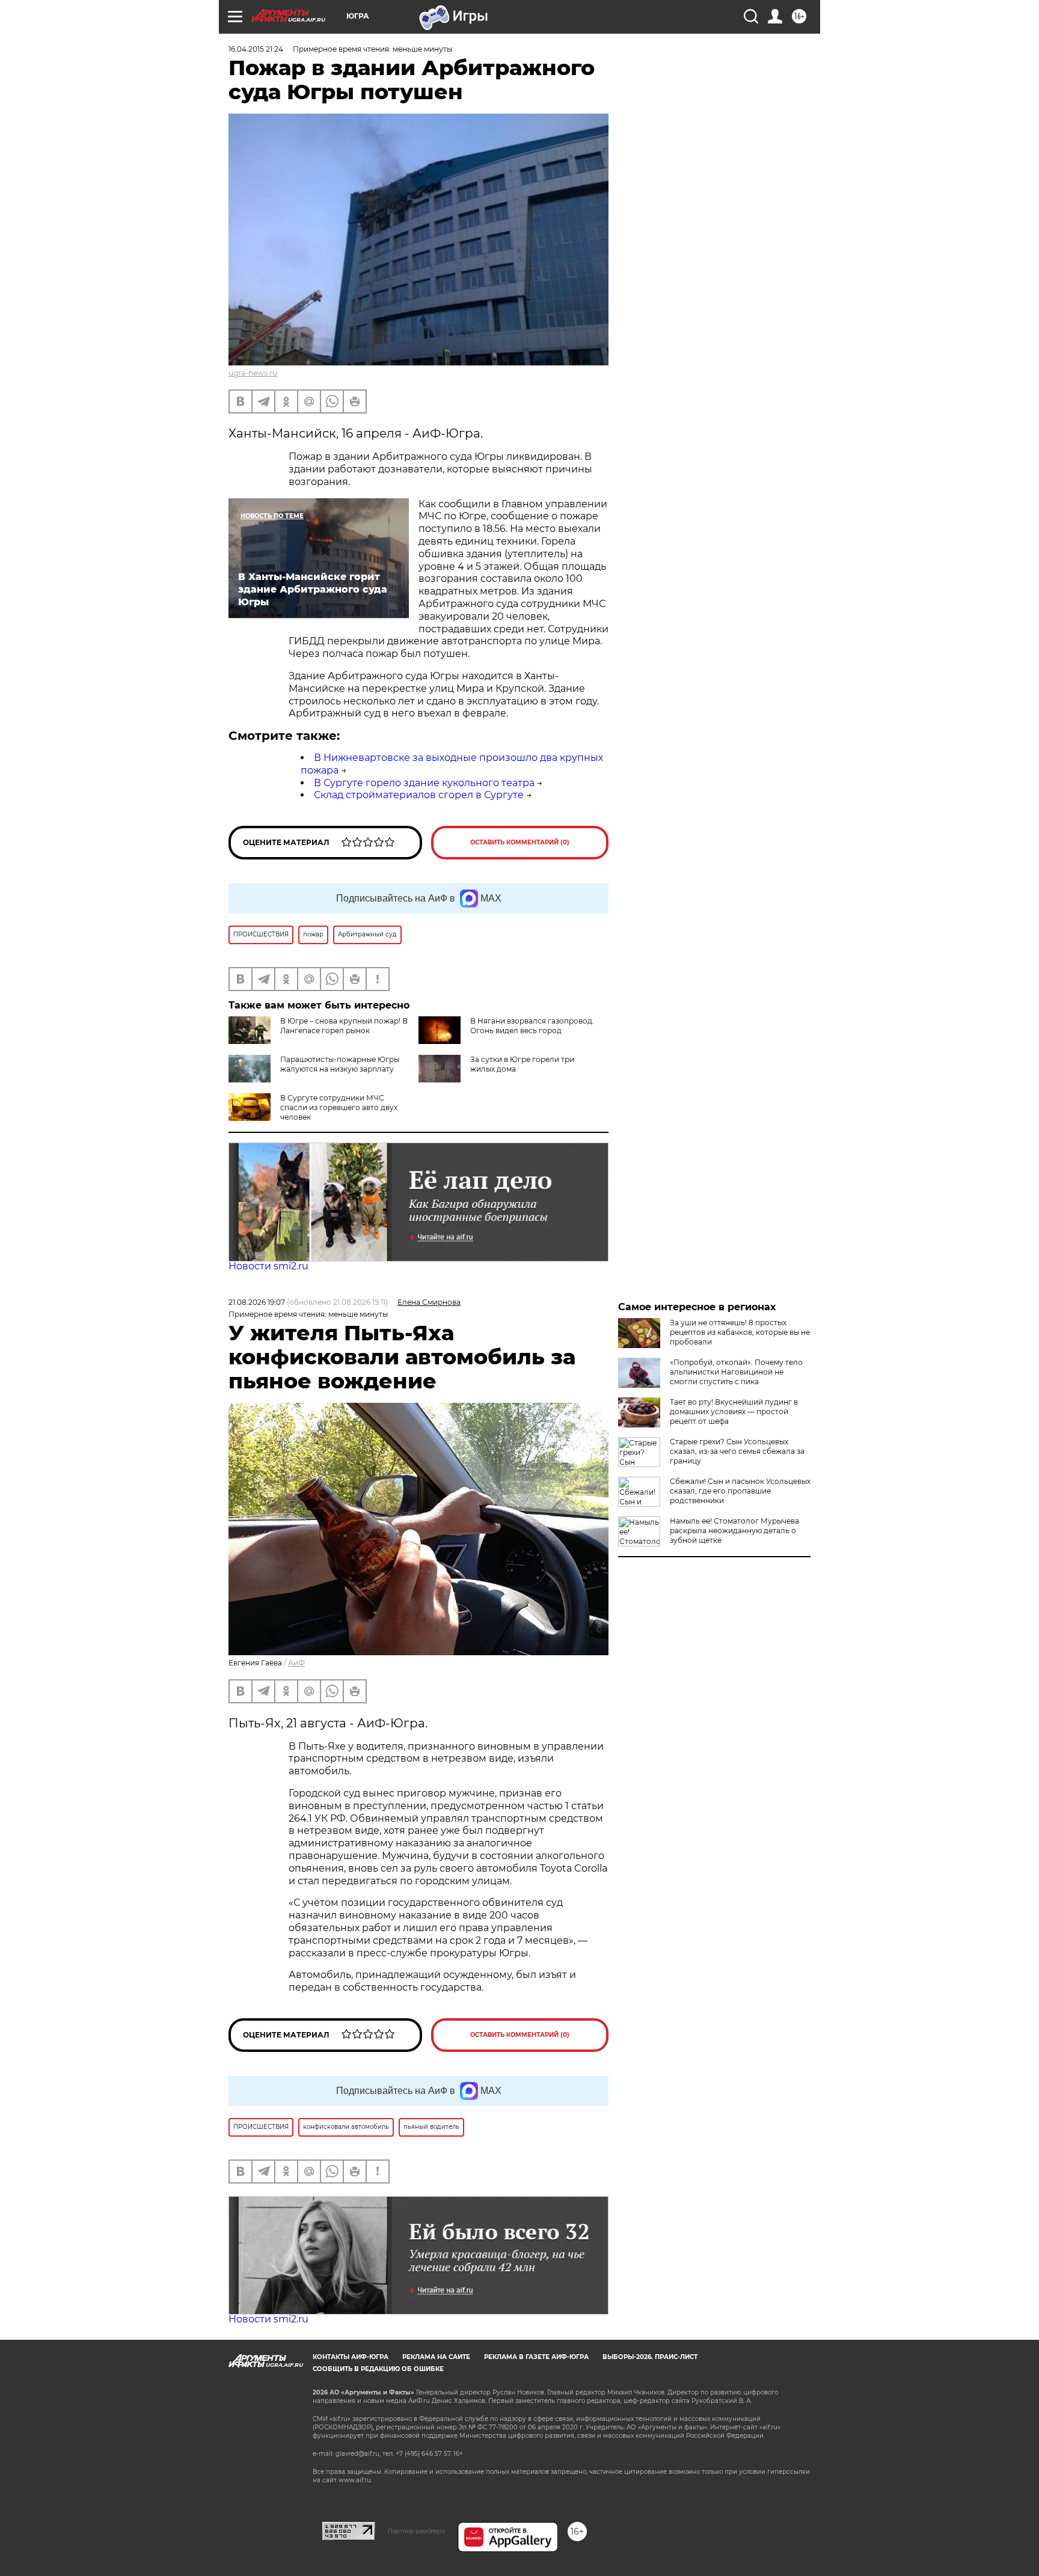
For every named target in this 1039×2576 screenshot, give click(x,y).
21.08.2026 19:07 (257, 1302)
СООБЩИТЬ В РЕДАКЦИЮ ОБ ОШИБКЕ (378, 2369)
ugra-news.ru (253, 373)
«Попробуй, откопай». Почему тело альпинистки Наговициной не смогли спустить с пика (736, 1372)
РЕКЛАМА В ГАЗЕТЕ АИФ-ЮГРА (536, 2357)
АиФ (296, 1663)
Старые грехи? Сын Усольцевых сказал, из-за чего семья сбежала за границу (737, 1451)
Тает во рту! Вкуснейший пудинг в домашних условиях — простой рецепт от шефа (734, 1412)
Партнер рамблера (416, 2531)
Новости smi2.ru (268, 1266)
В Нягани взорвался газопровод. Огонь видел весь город (532, 1026)
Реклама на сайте (436, 2357)
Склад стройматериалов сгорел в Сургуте (419, 795)
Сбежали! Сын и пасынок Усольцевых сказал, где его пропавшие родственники (740, 1491)
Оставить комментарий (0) (520, 842)
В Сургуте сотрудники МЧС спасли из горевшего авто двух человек (339, 1107)
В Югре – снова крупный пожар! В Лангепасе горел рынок (344, 1026)
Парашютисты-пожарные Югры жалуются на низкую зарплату (340, 1064)
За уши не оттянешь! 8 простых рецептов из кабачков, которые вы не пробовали (740, 1332)
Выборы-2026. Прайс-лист (650, 2357)
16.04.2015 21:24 (256, 49)
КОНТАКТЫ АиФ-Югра (351, 2357)
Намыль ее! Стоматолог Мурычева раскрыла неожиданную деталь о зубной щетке (734, 1531)
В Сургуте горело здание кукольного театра (424, 783)
